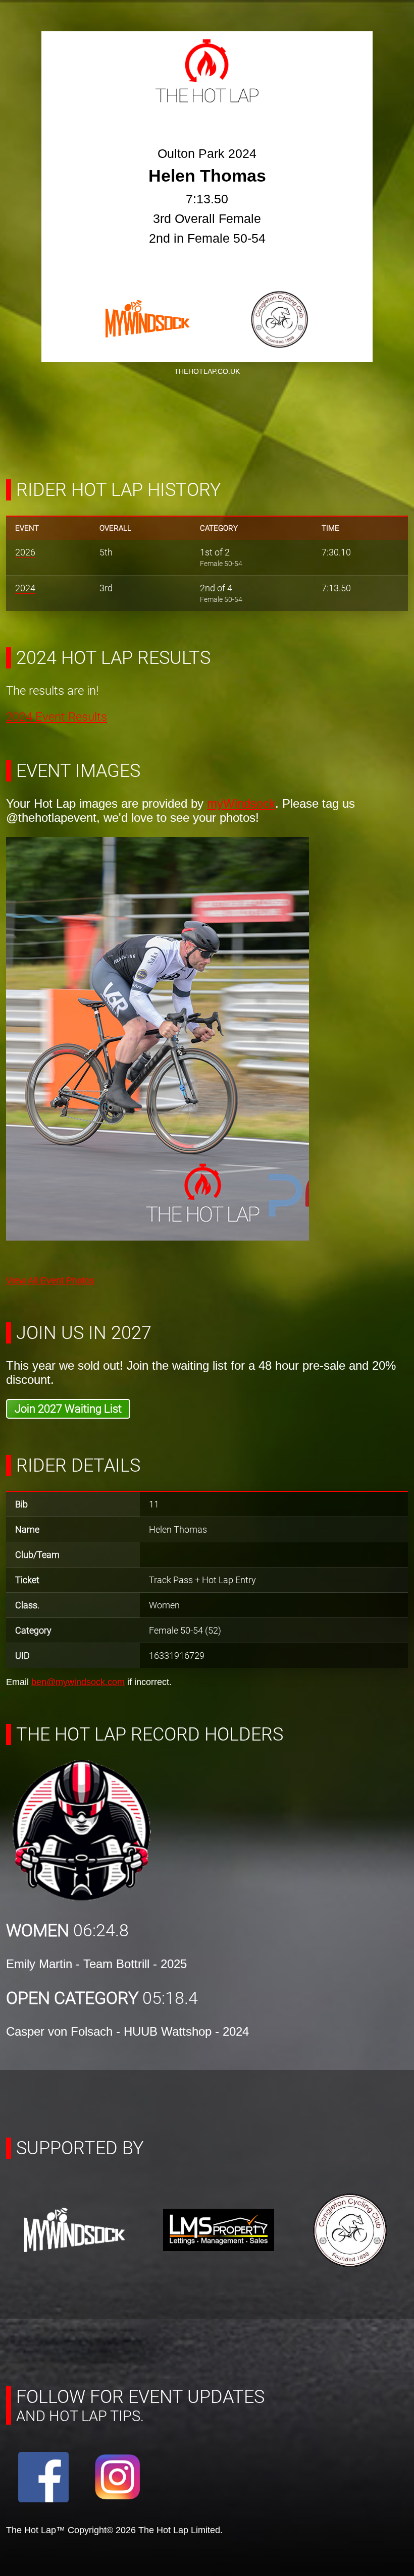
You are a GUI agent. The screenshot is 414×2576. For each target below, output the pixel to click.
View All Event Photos (50, 1280)
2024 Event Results (57, 717)
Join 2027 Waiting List (68, 1409)
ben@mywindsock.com (78, 1682)
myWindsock (241, 803)
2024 (25, 588)
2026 (25, 552)
